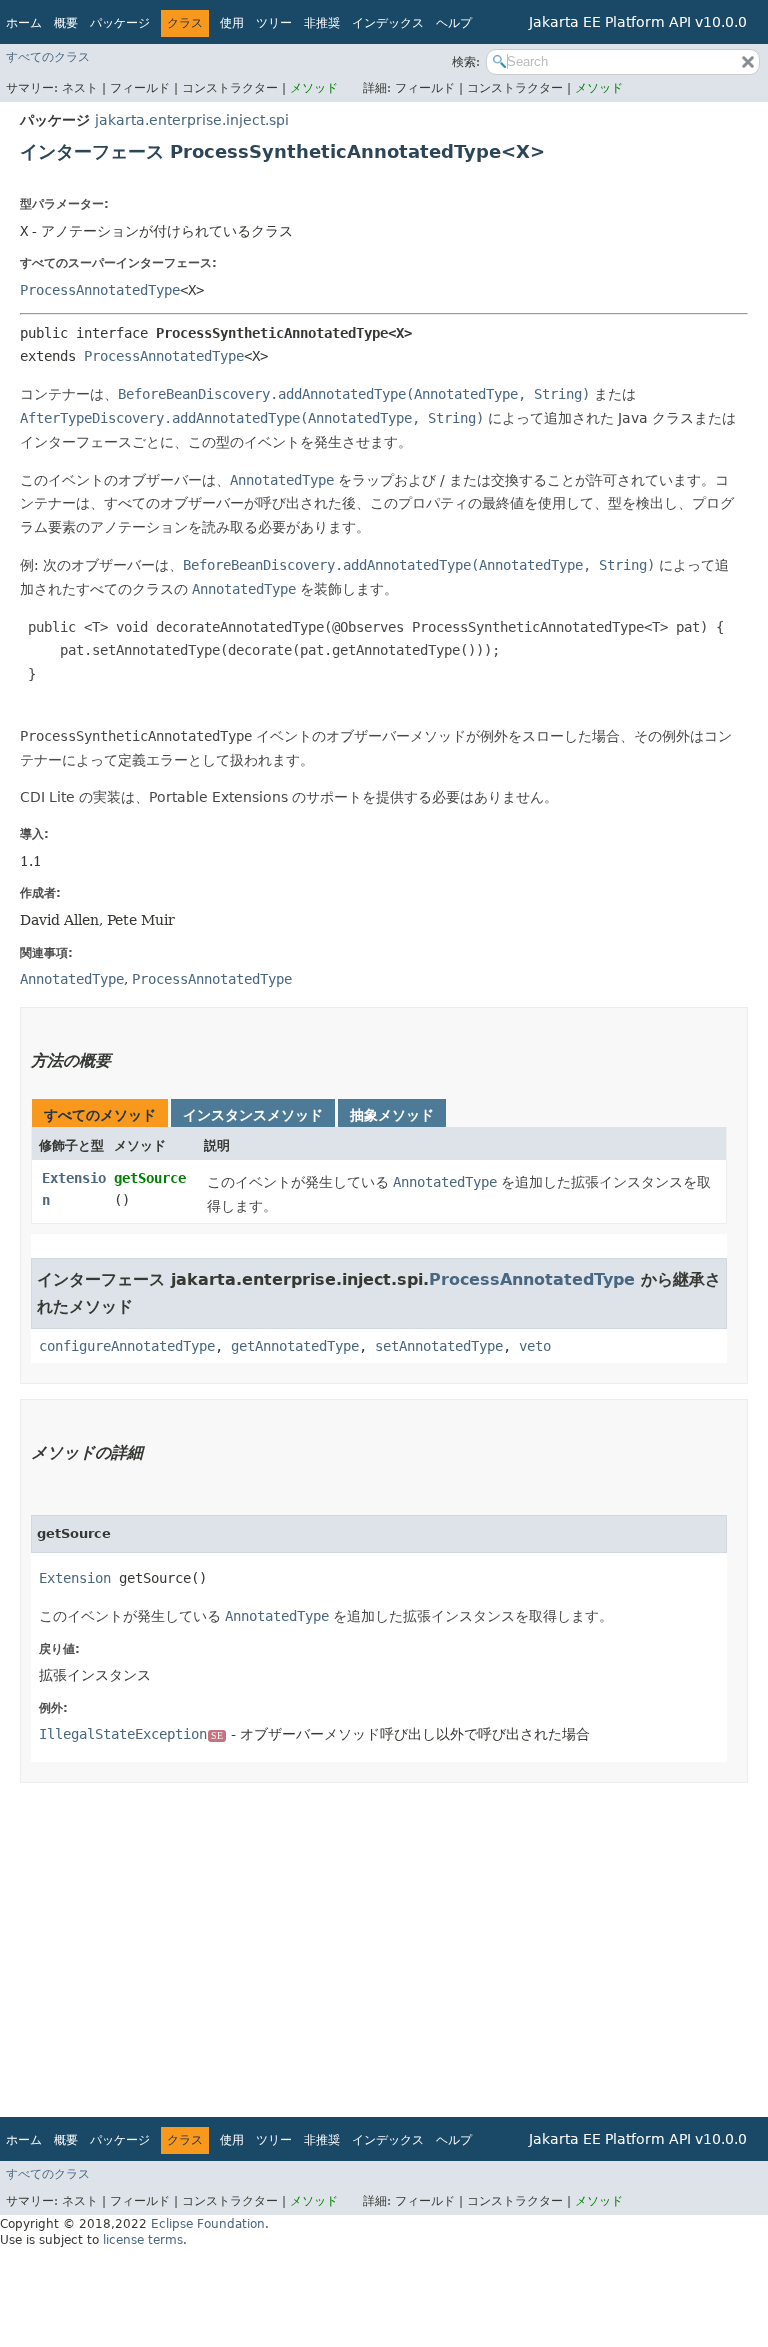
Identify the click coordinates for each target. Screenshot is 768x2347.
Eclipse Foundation (208, 2224)
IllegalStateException (131, 1734)
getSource (150, 1178)
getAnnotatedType (295, 1346)
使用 (232, 23)
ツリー (274, 23)
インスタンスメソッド (253, 1115)
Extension (75, 1578)
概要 (66, 23)
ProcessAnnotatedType (100, 290)
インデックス (388, 23)
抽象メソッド (392, 1115)
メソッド (314, 88)
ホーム (24, 23)
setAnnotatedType (439, 1346)
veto (535, 1346)
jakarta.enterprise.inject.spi (192, 120)
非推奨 (322, 23)
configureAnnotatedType (127, 1346)
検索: (466, 62)
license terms (143, 2240)
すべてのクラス (48, 57)
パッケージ (120, 23)
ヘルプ (454, 23)
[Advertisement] (384, 1943)
